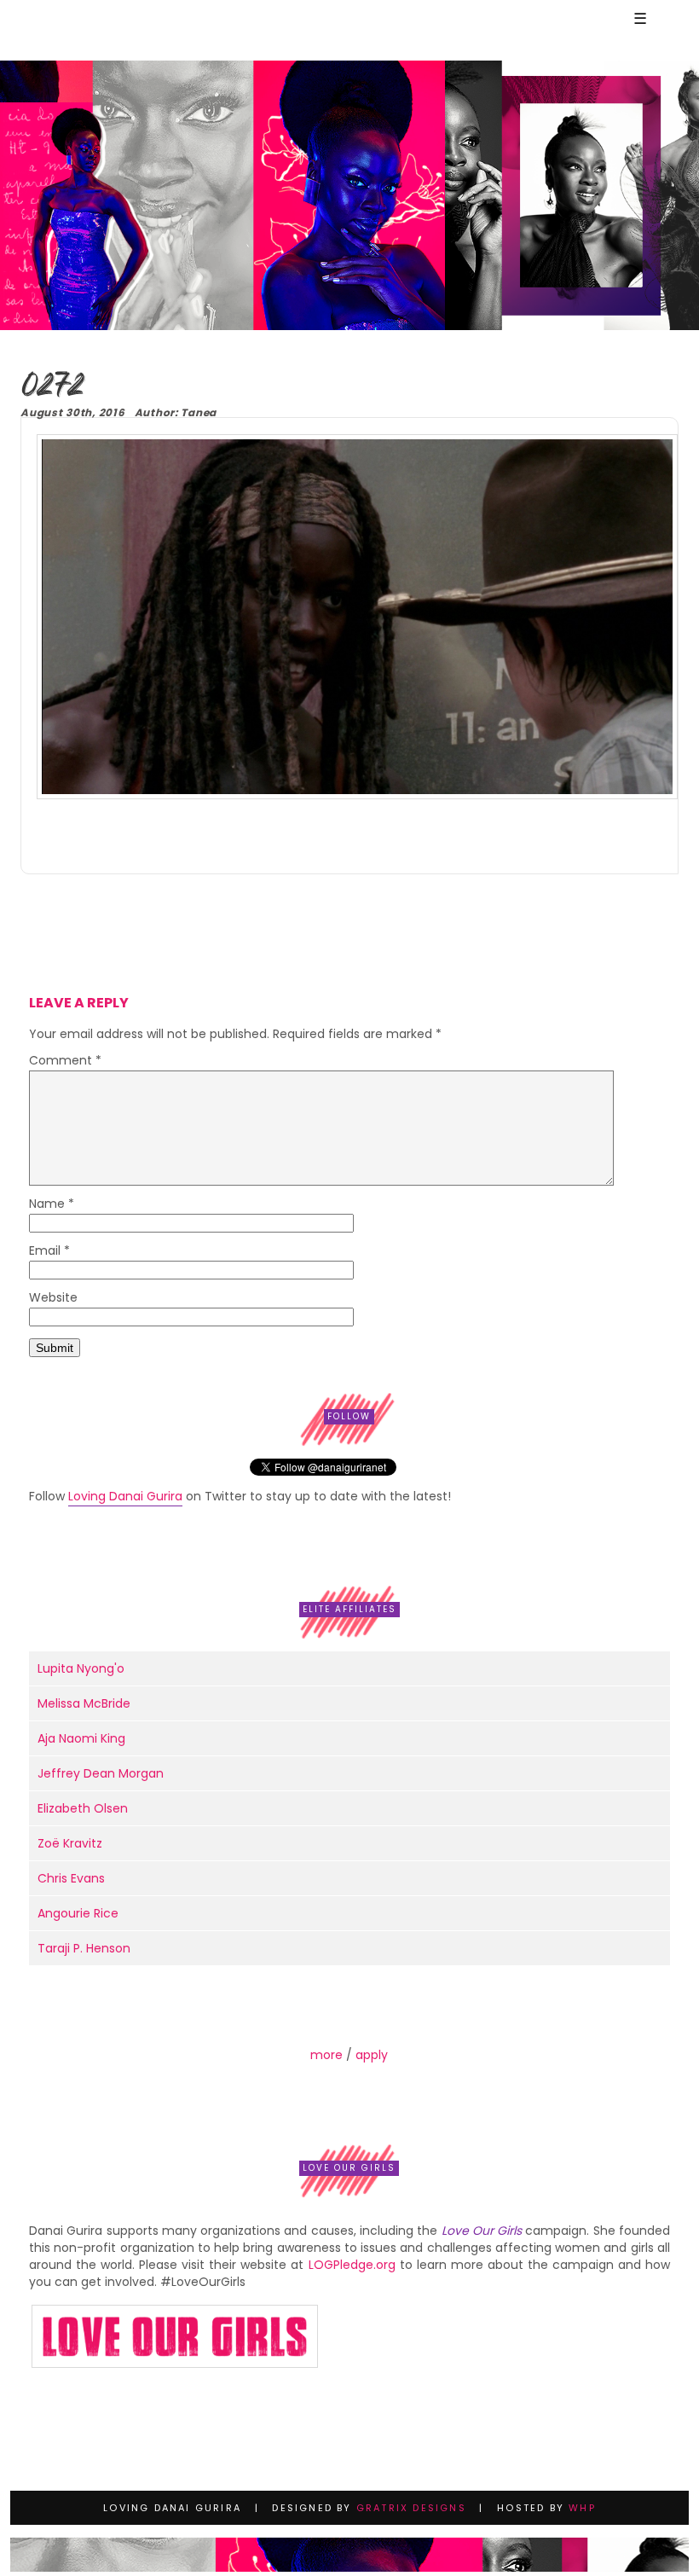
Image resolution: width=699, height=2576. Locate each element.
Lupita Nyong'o (81, 1668)
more (326, 2055)
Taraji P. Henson (84, 1948)
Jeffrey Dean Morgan (101, 1773)
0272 (52, 387)
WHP (582, 2508)
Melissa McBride (84, 1703)
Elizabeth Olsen (83, 1808)
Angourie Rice (78, 1913)
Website (53, 1299)
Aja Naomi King (81, 1738)
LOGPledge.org (352, 2265)
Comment (65, 1062)
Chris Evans (71, 1878)
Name (52, 1205)
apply (372, 2055)
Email (49, 1252)
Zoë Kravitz (70, 1843)
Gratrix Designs (411, 2508)
